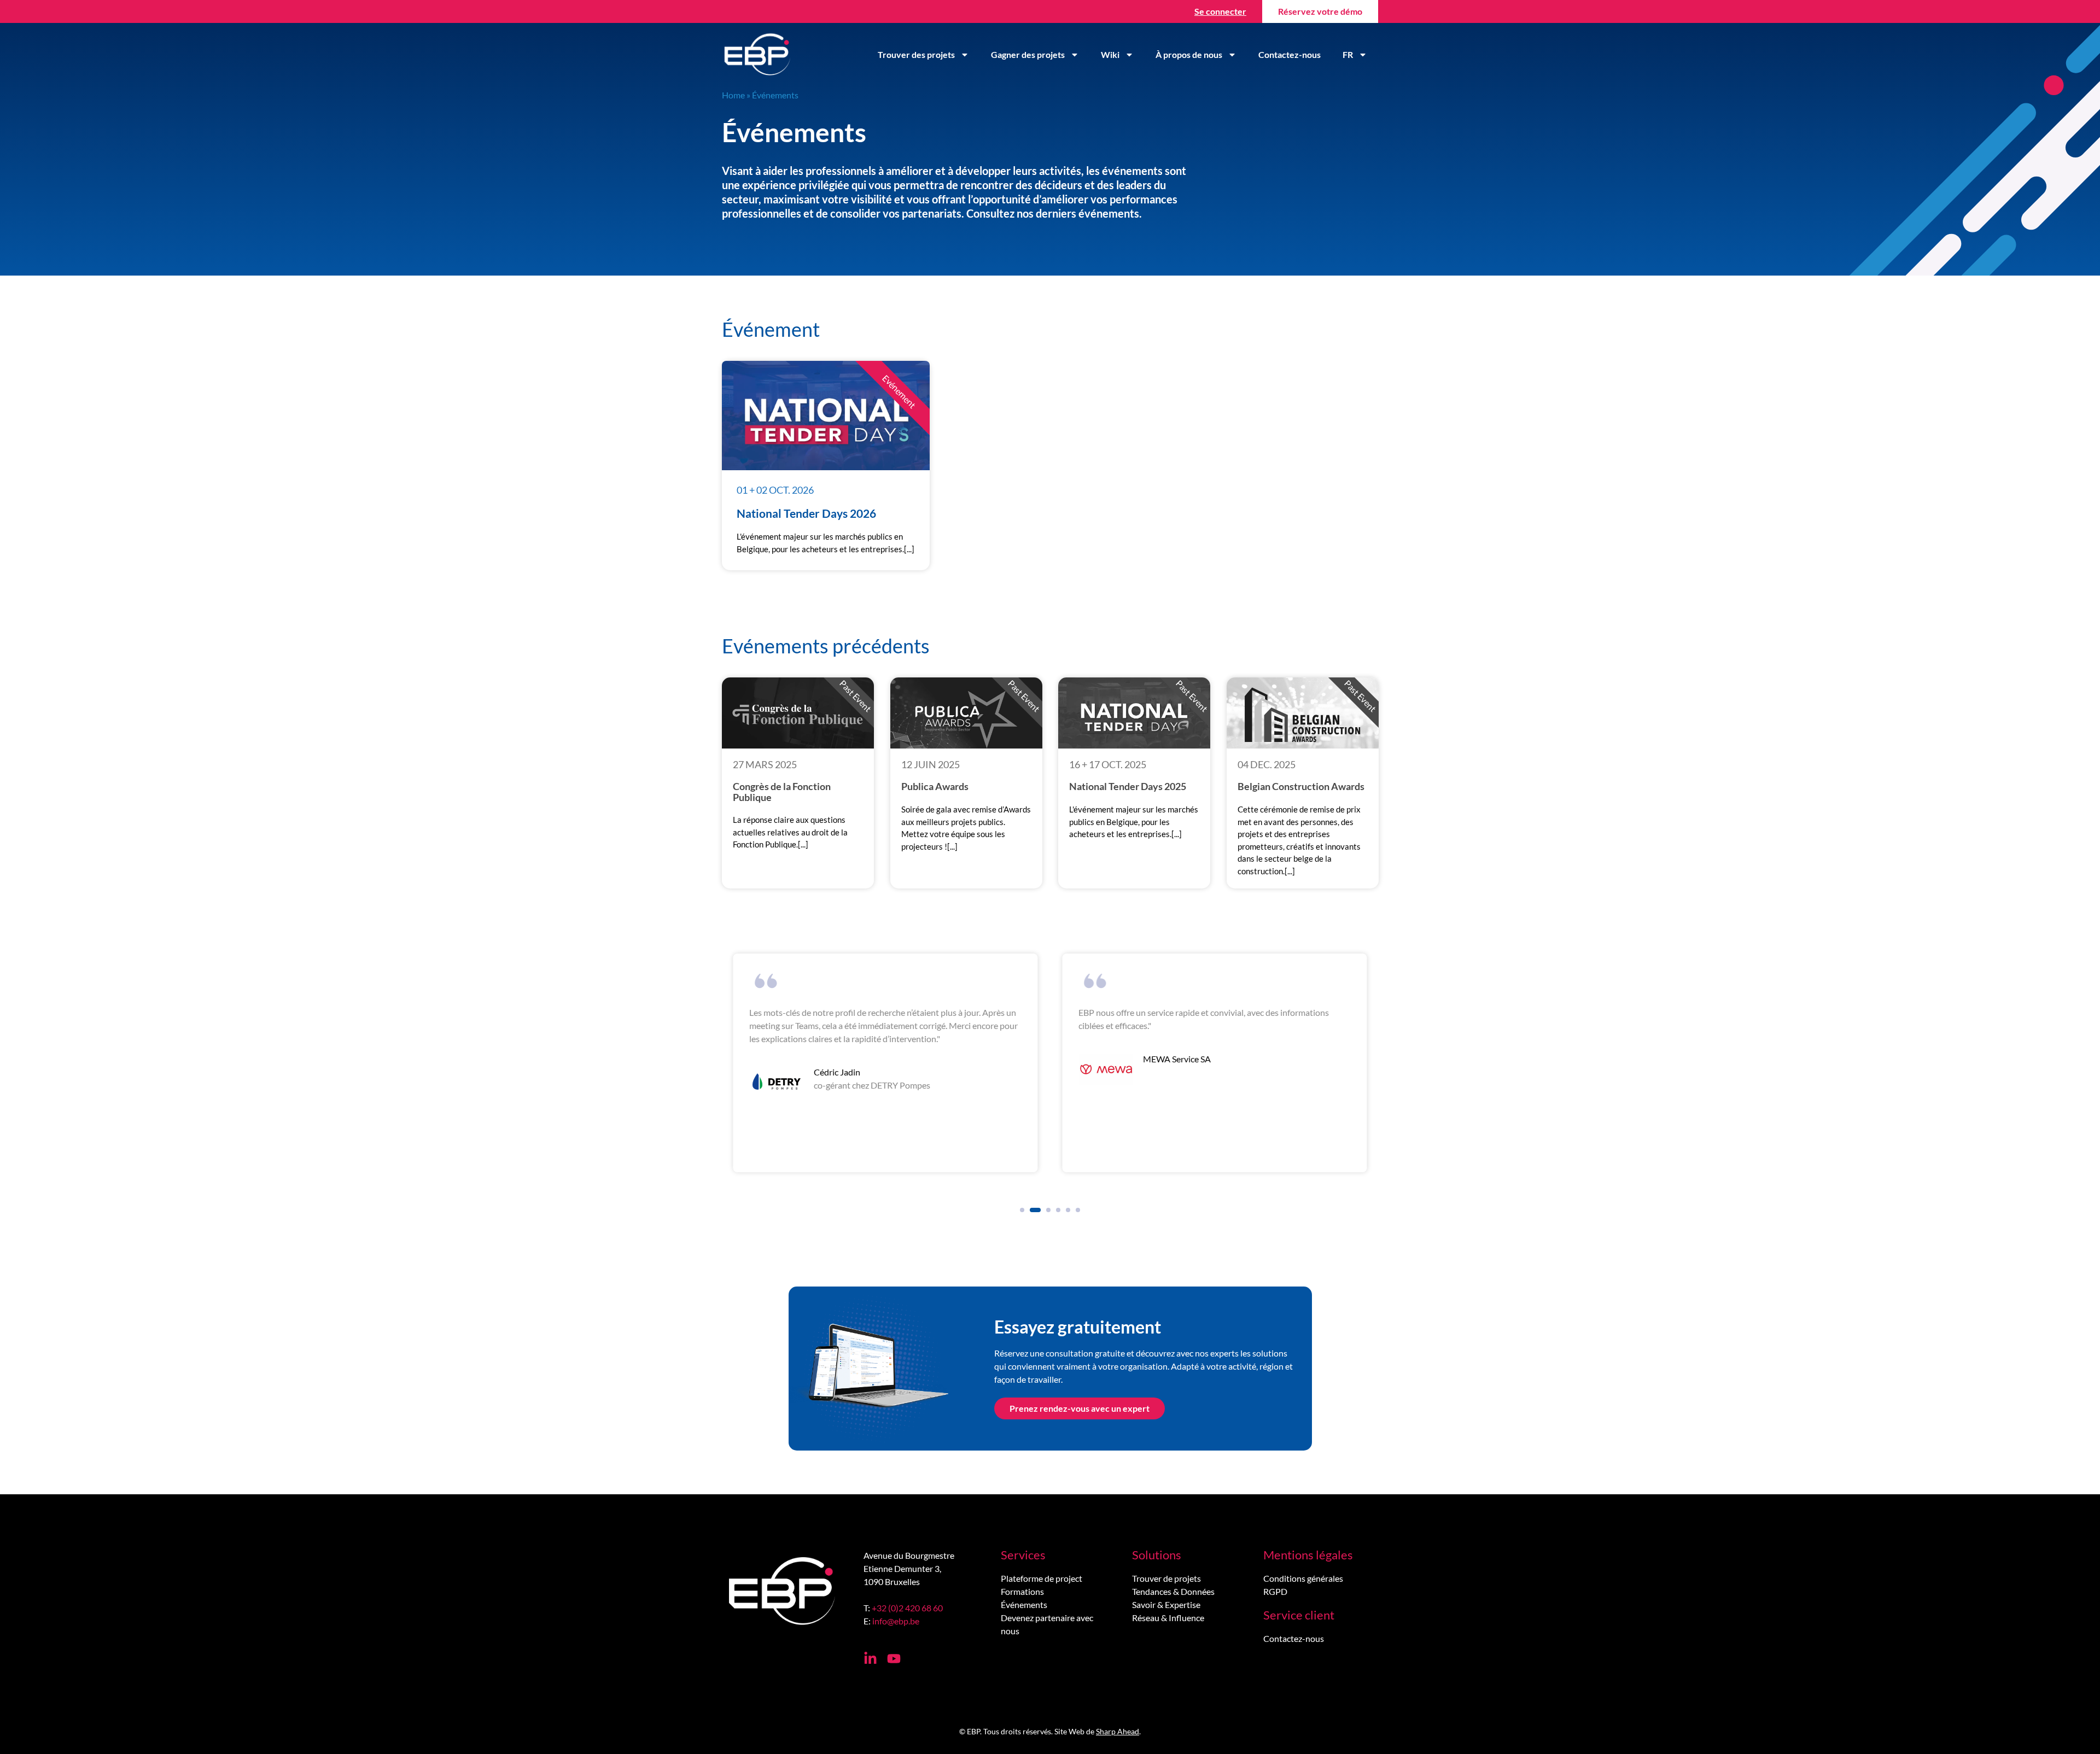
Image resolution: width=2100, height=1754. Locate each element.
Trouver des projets (916, 54)
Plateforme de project (1042, 1578)
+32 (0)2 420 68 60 (907, 1608)
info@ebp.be (896, 1621)
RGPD (1275, 1591)
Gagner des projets (1028, 54)
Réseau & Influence (1168, 1618)
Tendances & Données (1173, 1591)
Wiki (1110, 54)
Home (733, 95)
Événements (1024, 1604)
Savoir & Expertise (1166, 1604)
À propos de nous (1189, 54)
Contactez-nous (1290, 54)
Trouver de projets (1166, 1578)
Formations (1022, 1591)
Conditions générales (1303, 1578)
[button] (1022, 1210)
